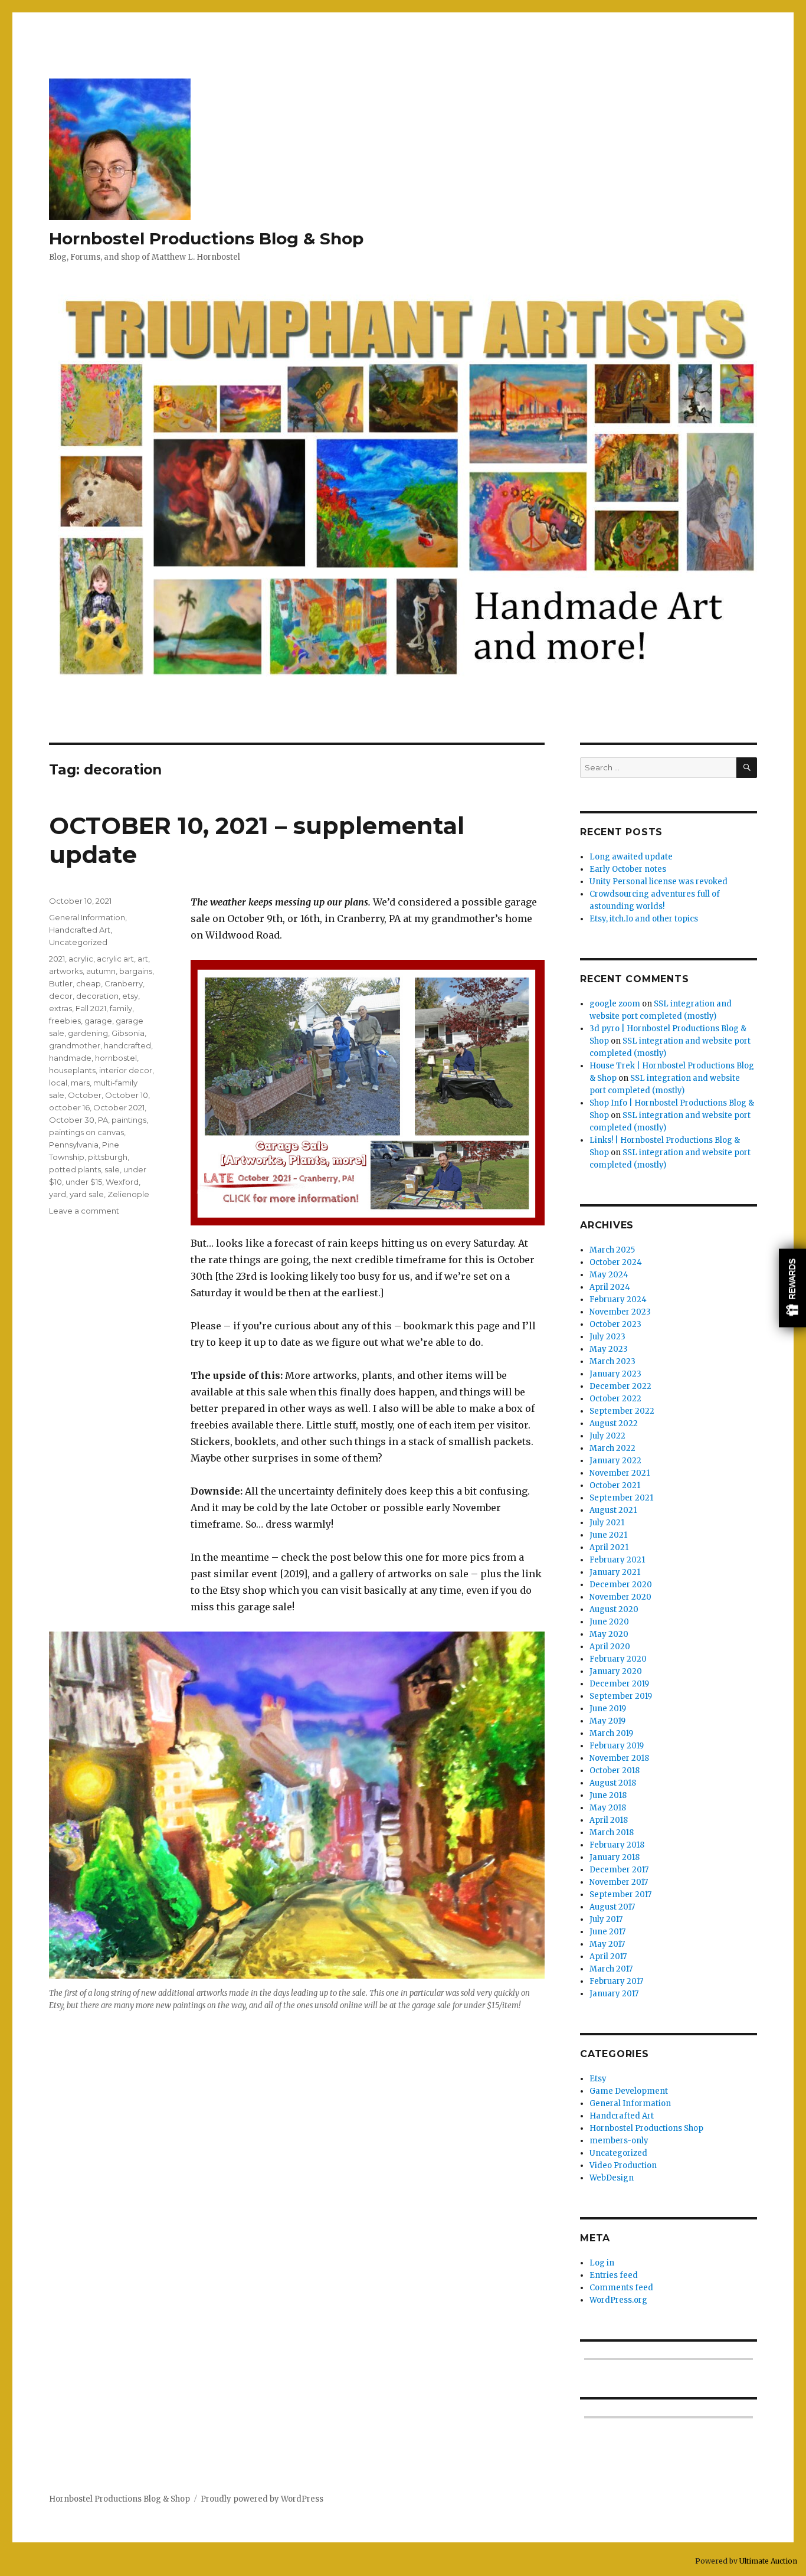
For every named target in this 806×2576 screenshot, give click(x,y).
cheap (89, 983)
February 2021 (617, 1560)
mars (80, 1083)
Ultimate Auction (768, 2561)
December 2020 (621, 1585)
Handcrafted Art (80, 930)
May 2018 (608, 1808)
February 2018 (617, 1845)
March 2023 (612, 1361)
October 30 (72, 1120)
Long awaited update (631, 857)
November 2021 (620, 1473)
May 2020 (609, 1634)
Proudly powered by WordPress (262, 2499)
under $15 (84, 1182)
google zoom (615, 1004)
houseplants (72, 1070)
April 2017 (608, 1956)
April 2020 (610, 1647)
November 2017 (619, 1882)
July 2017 (606, 1919)
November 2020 (620, 1597)
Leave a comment (84, 1211)
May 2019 (607, 1721)
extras (60, 1008)
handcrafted (127, 1045)
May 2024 (609, 1275)
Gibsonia (128, 1033)
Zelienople (128, 1194)
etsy (130, 996)
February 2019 (617, 1746)
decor (61, 996)
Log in (602, 2263)
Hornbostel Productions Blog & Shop (206, 238)
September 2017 (620, 1895)
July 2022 (607, 1436)
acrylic (81, 959)
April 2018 (609, 1820)
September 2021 (621, 1498)
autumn (101, 971)
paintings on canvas (86, 1132)
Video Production (623, 2165)
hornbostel (116, 1058)
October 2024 (616, 1262)
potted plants (75, 1169)
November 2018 (619, 1758)
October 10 (127, 1095)
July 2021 (607, 1523)
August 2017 (612, 1907)
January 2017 (614, 1994)
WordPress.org (618, 2300)
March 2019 (611, 1733)
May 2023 (609, 1349)
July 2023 (607, 1337)
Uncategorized (78, 942)
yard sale (87, 1194)
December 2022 (620, 1386)
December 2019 (619, 1684)
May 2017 (607, 1944)
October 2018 (615, 1771)
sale (112, 1169)
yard (58, 1194)
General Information (87, 917)
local (58, 1083)
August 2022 (614, 1423)
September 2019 (621, 1696)
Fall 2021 (91, 1008)
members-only (619, 2141)
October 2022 (615, 1399)
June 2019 (608, 1709)
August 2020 (614, 1609)
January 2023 (615, 1374)
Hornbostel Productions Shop (646, 2128)
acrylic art (115, 959)
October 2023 (615, 1324)
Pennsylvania (74, 1145)
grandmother (75, 1045)
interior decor (126, 1070)
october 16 (69, 1107)
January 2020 (616, 1671)
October (85, 1095)
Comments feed (621, 2288)
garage (98, 1021)
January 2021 (615, 1572)
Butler (61, 983)
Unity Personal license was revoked (658, 882)
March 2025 (612, 1250)
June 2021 (608, 1535)
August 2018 (613, 1783)
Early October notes (628, 869)
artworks (66, 971)
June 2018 (608, 1795)
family (121, 1008)
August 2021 (613, 1510)
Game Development (629, 2091)
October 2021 (119, 1107)
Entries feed (614, 2275)
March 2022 (612, 1448)
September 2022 (622, 1411)
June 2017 (607, 1932)
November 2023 (620, 1312)
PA (103, 1120)
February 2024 (618, 1300)
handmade (70, 1058)
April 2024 (610, 1287)
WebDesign (612, 2178)
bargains (136, 971)
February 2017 (616, 1981)
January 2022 (615, 1461)
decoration (97, 996)
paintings (129, 1120)
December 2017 (619, 1870)
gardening (88, 1033)
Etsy (598, 2079)
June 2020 (609, 1622)
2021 (57, 959)
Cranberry (124, 983)
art (143, 959)
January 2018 (615, 1857)
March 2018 (612, 1833)
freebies (65, 1021)
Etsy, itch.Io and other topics (644, 919)
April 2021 (609, 1547)
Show (792, 1288)
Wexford (122, 1182)
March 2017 (611, 1969)
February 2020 (618, 1659)
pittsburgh (108, 1157)
